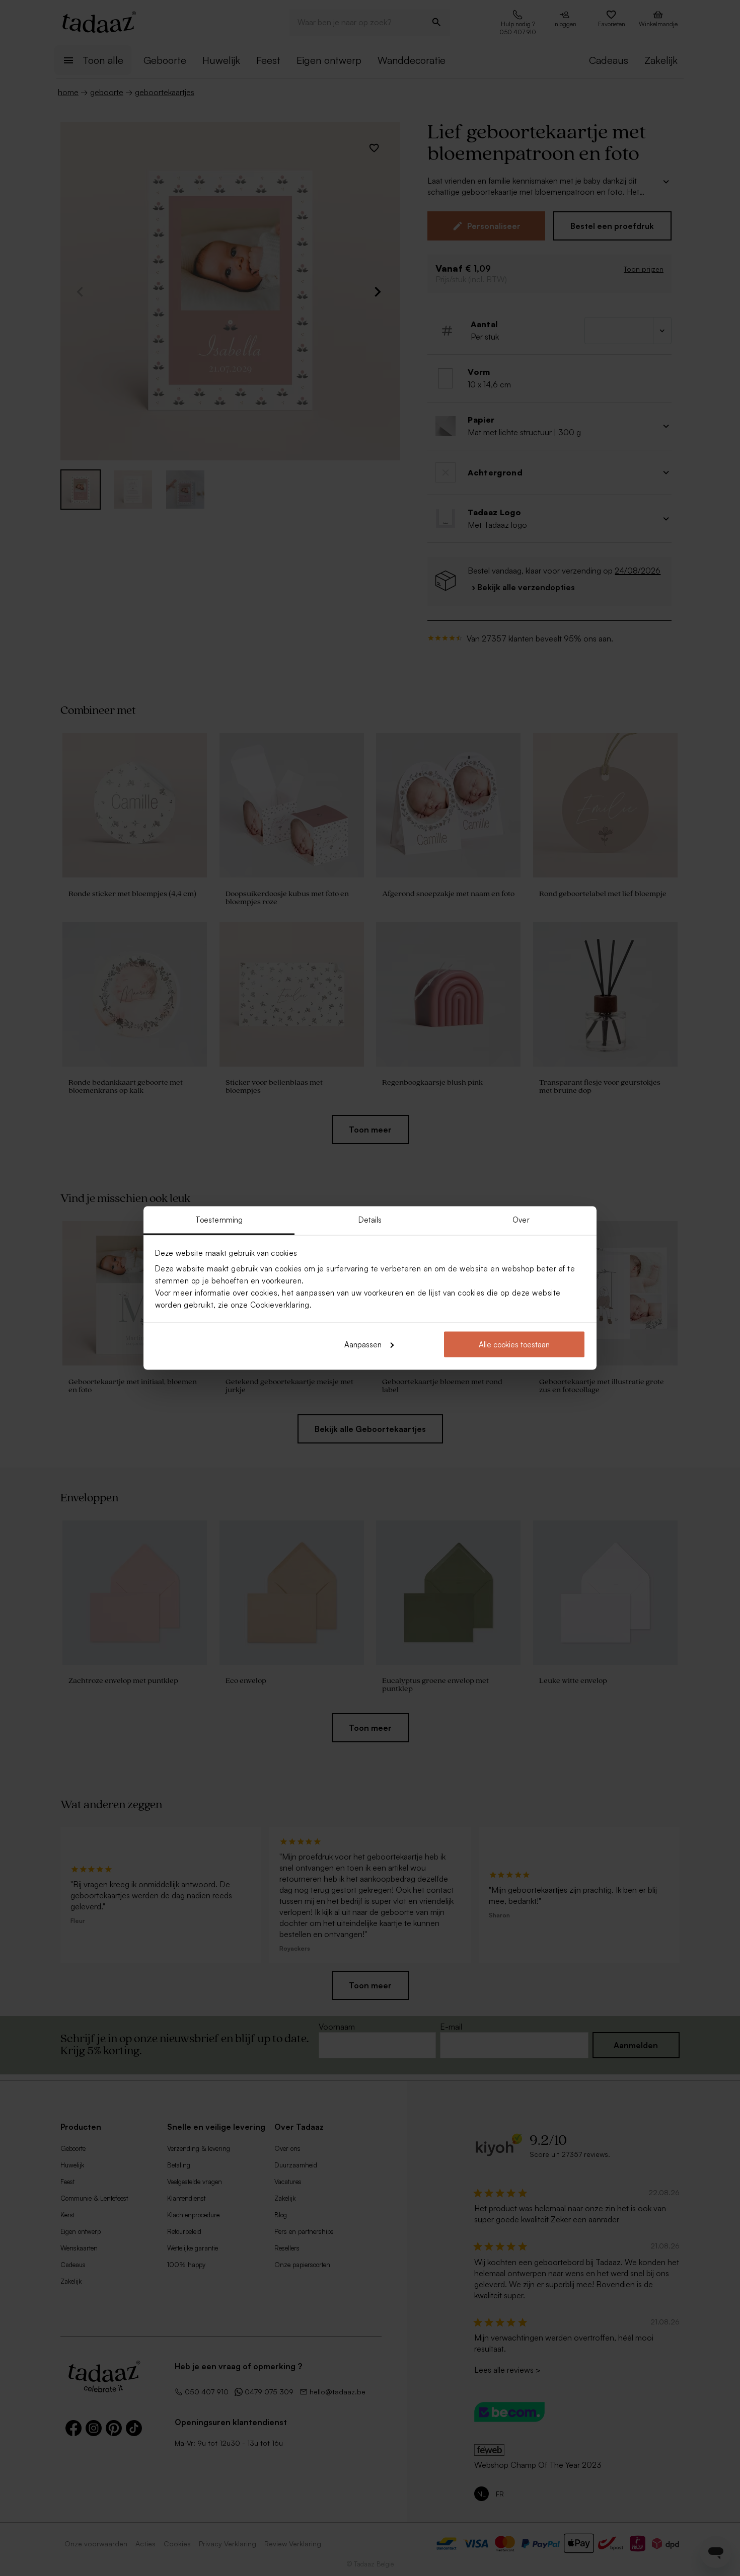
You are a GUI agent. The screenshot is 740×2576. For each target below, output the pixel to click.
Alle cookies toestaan (514, 1344)
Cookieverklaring (280, 1305)
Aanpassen (363, 1344)
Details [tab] (370, 1220)
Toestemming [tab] (219, 1220)
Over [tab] (521, 1220)
